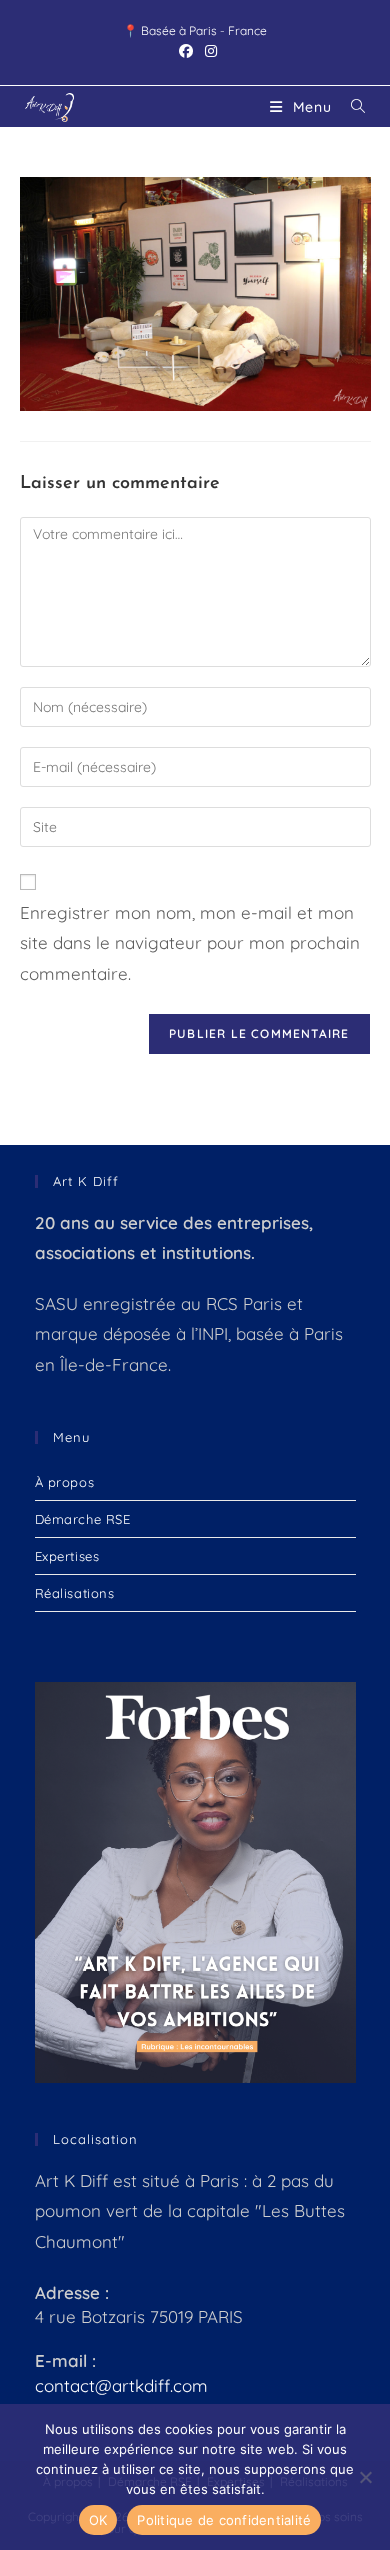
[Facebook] (186, 51)
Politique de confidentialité (224, 2520)
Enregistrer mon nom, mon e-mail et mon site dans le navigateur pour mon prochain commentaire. (190, 943)
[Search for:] (351, 107)
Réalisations (75, 1593)
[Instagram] (208, 51)
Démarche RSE (83, 1519)
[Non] (365, 2477)
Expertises (67, 1556)
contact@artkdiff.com (121, 2385)
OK (98, 2520)
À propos (65, 1482)
